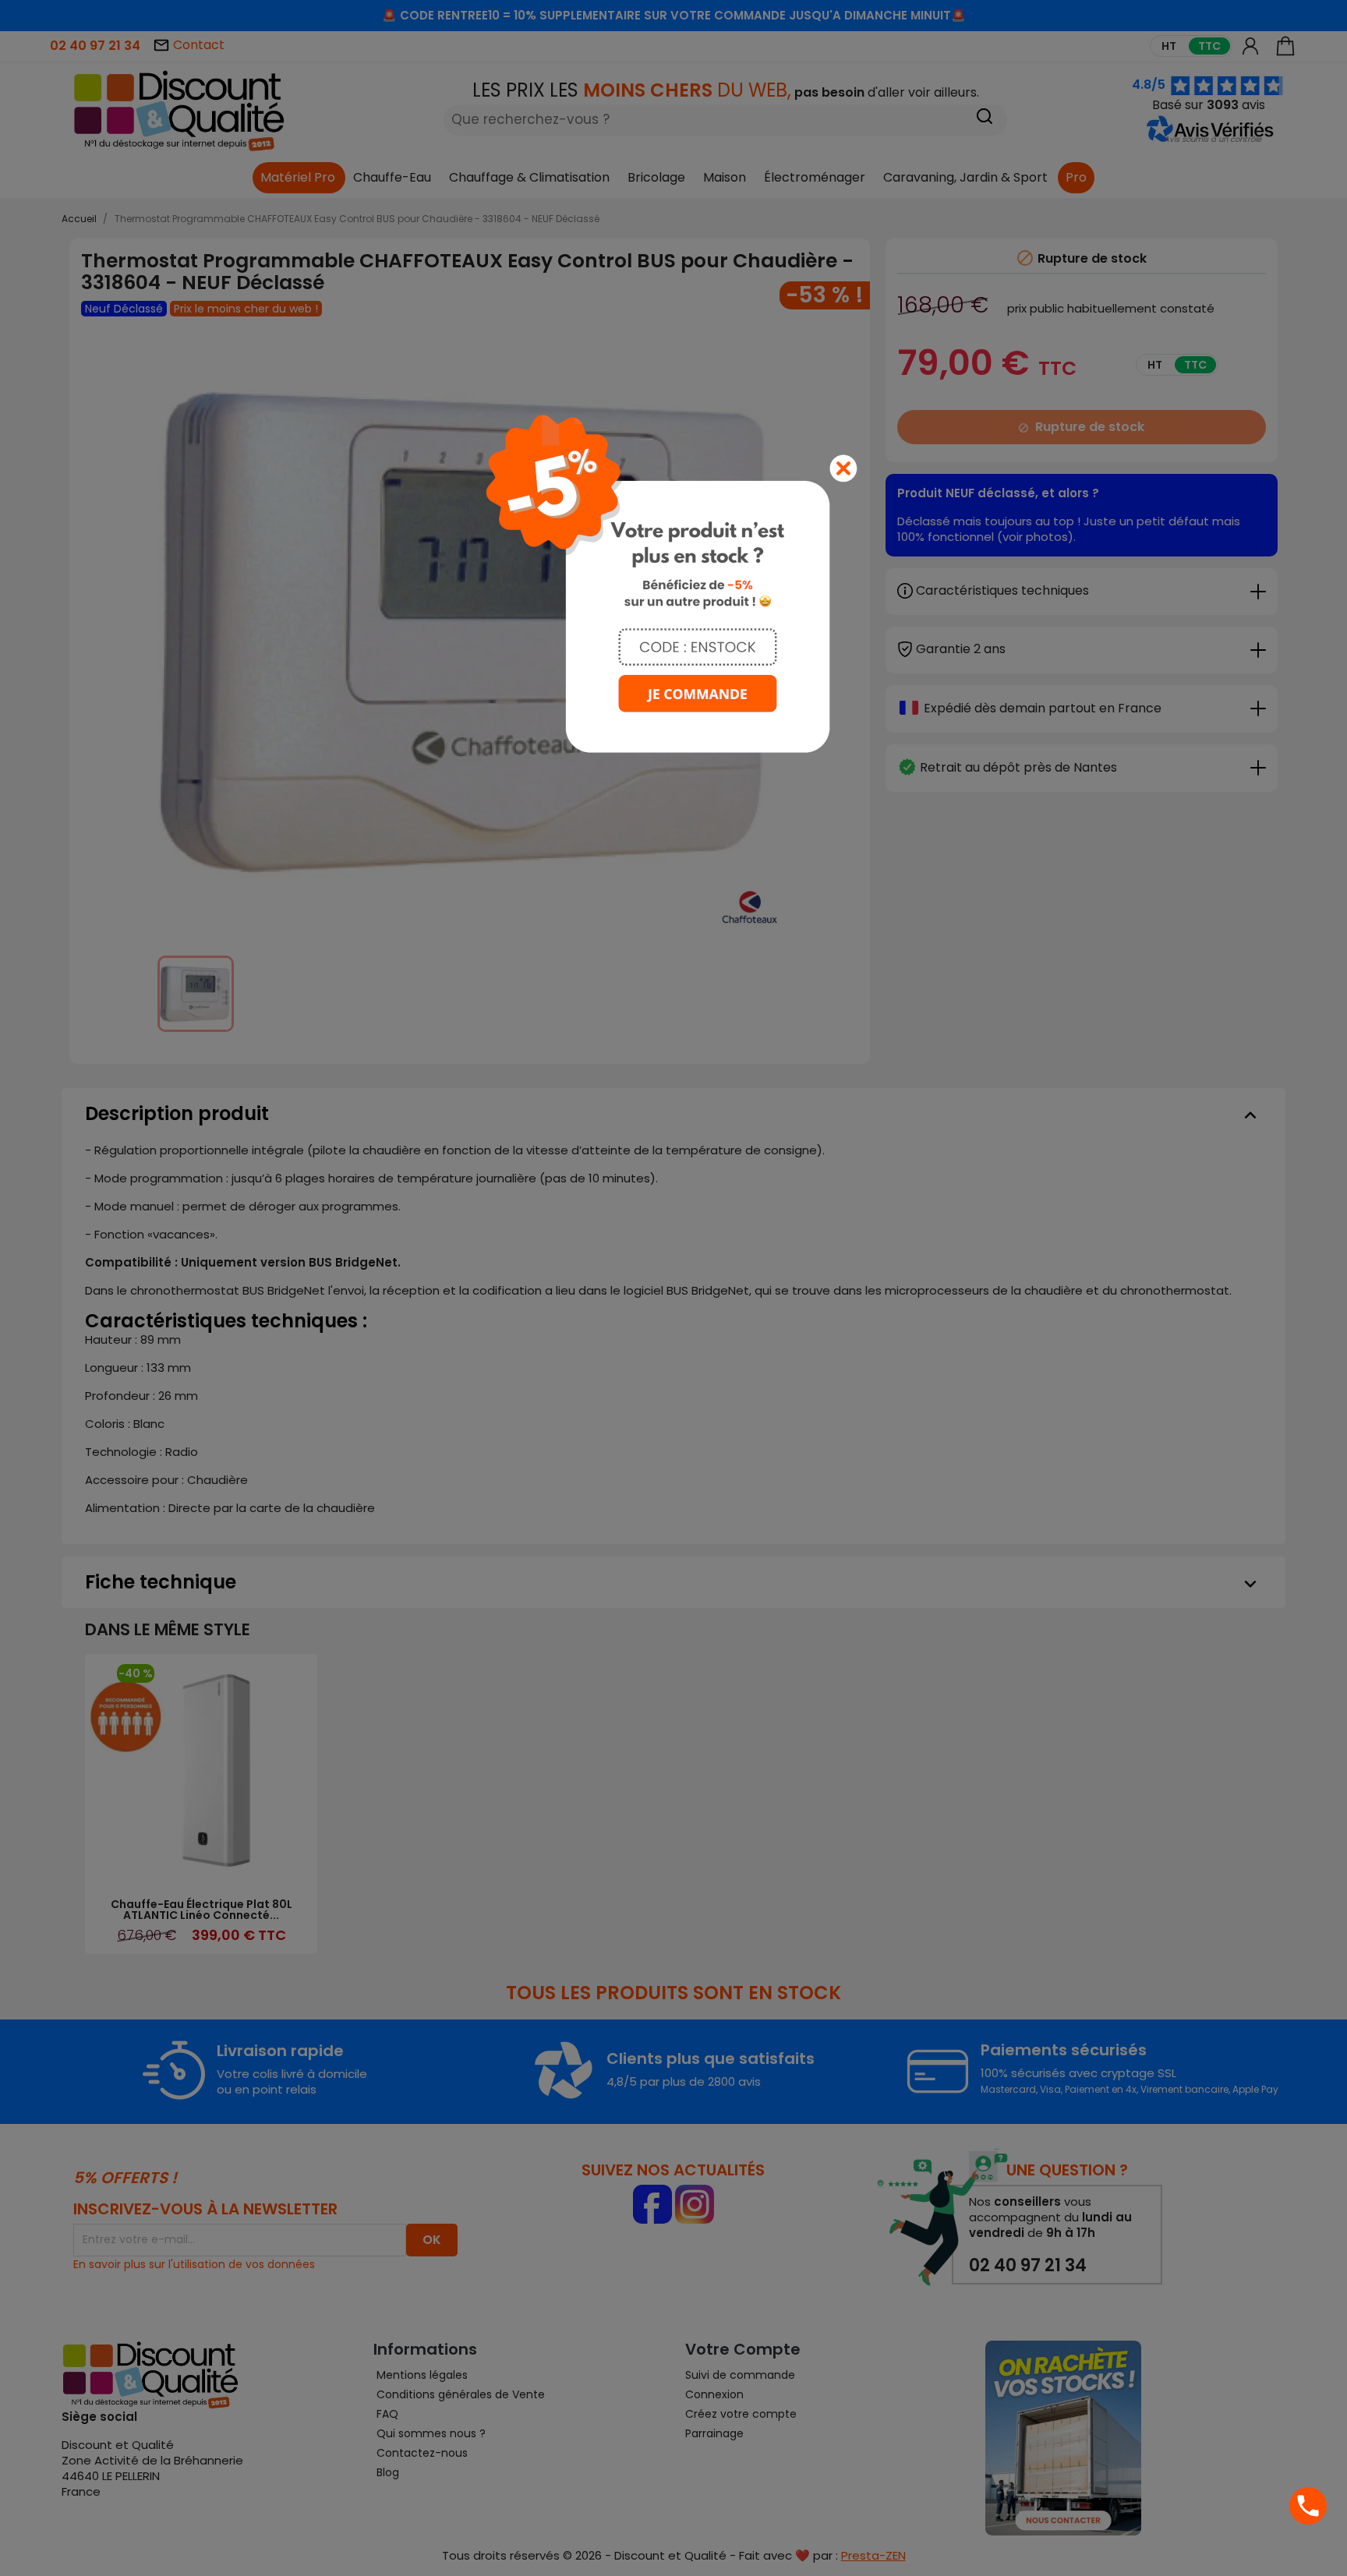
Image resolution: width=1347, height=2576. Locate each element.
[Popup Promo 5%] (673, 583)
